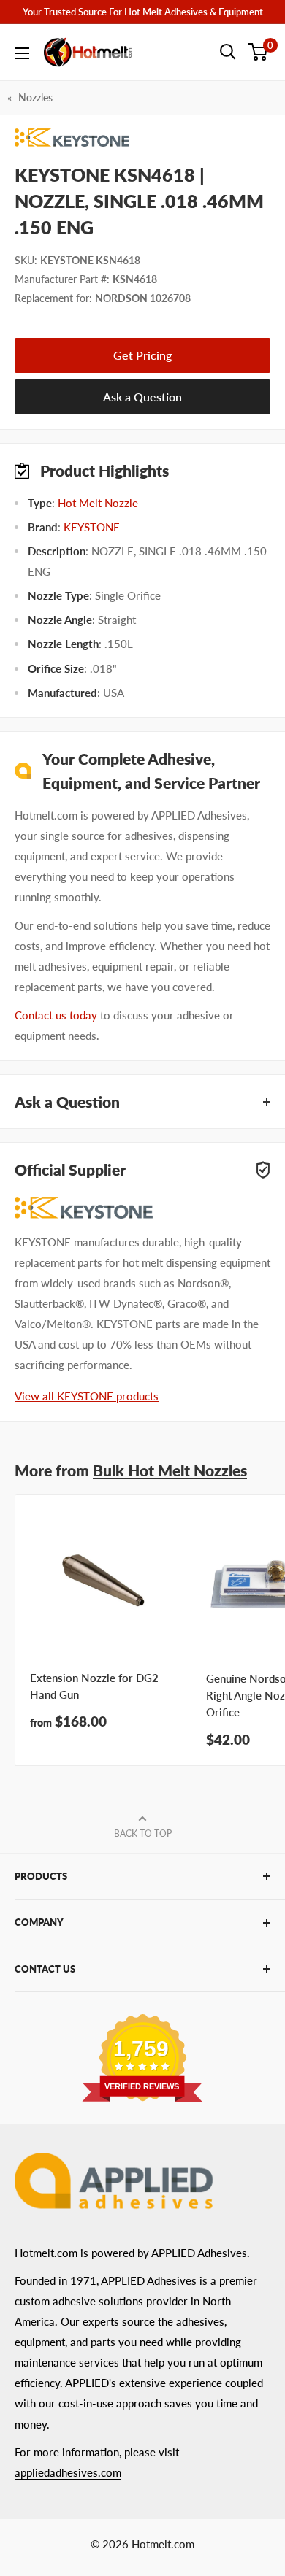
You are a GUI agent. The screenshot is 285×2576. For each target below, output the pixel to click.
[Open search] (228, 52)
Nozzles (35, 97)
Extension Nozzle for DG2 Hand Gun (94, 1686)
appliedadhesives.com (68, 2472)
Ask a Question (142, 397)
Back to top (143, 1833)
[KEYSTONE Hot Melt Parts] (142, 138)
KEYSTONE (92, 527)
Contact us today (56, 1015)
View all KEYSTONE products (87, 1396)
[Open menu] (22, 53)
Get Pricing (142, 355)
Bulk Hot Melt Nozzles (170, 1470)
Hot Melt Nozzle (98, 503)
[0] (258, 52)
